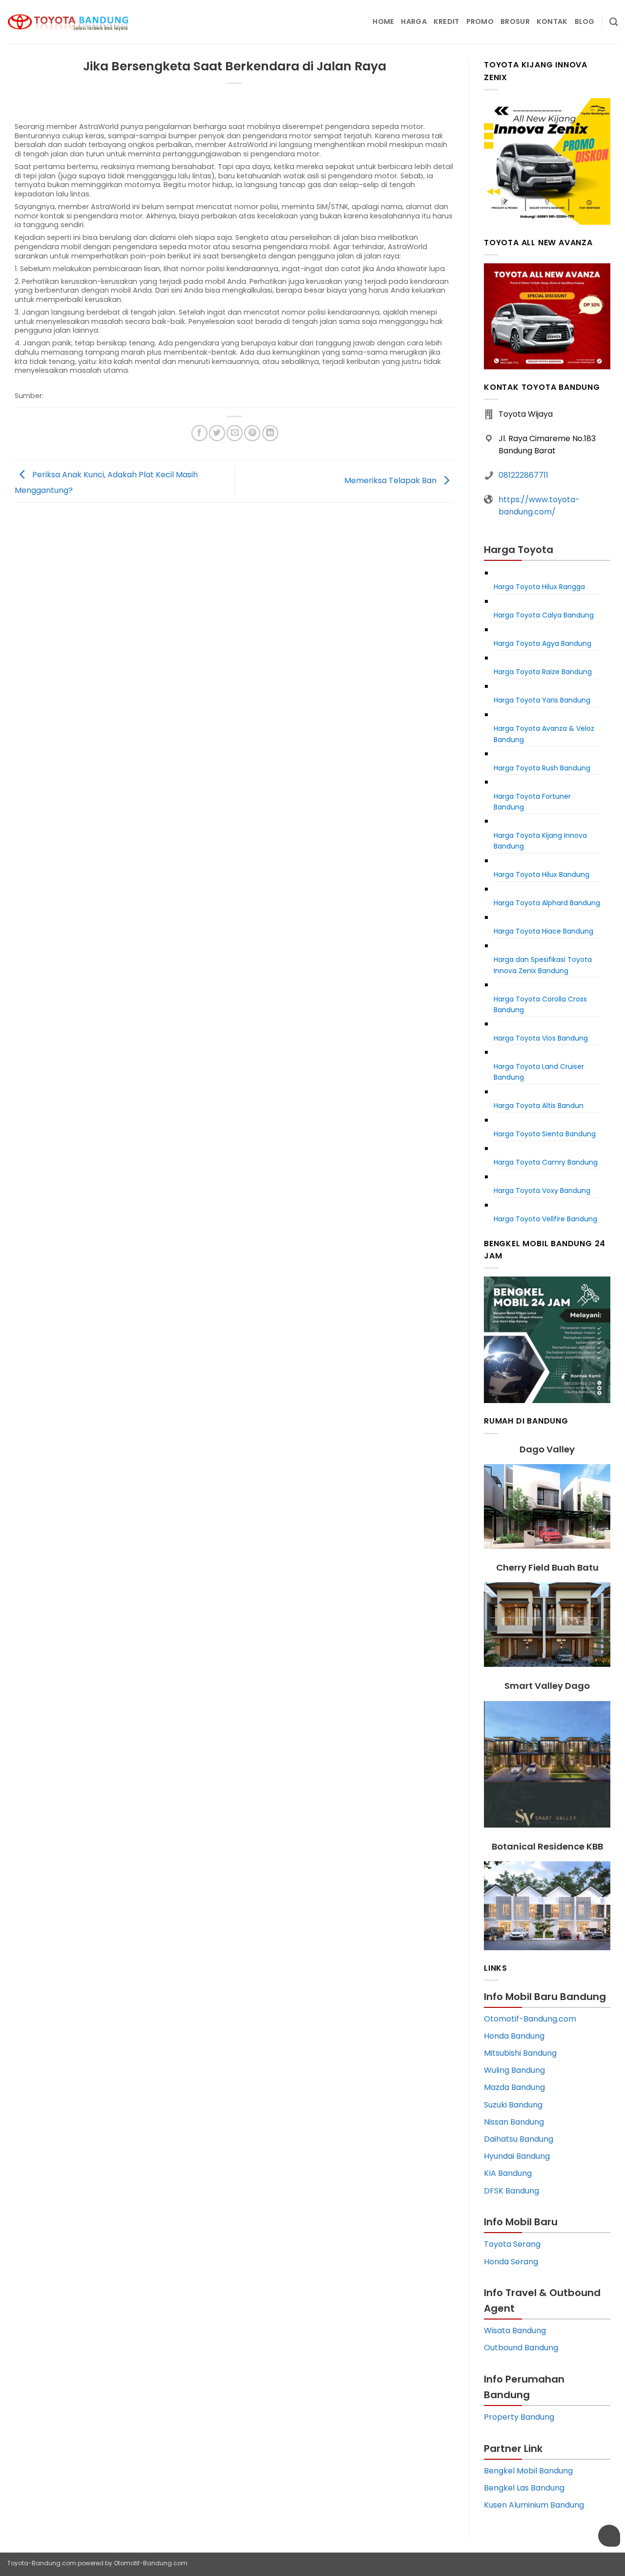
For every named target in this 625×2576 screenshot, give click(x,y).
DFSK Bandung (511, 2191)
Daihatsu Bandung (519, 2139)
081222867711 (523, 475)
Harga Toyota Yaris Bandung (542, 700)
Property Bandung (519, 2417)
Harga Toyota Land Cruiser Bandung (539, 1072)
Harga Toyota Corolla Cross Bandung (540, 1004)
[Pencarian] (614, 22)
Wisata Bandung (515, 2331)
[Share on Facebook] (199, 433)
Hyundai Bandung (517, 2156)
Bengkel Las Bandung (524, 2488)
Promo (480, 21)
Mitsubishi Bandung (520, 2053)
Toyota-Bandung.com (42, 2563)
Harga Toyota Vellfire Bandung (545, 1219)
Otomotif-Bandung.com (530, 2019)
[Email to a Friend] (235, 433)
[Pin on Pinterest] (252, 433)
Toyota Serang (512, 2244)
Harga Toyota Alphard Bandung (547, 903)
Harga (414, 21)
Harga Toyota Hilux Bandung (542, 874)
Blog (585, 21)
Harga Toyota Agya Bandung (542, 643)
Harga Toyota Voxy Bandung (542, 1191)
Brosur (515, 21)
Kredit (447, 21)
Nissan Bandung (514, 2122)
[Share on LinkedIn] (270, 433)
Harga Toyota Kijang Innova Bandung (540, 841)
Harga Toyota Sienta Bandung (545, 1134)
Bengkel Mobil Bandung (528, 2471)
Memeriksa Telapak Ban (391, 480)
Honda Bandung (514, 2036)
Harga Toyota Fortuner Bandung (532, 802)
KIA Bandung (508, 2173)
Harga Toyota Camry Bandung (546, 1162)
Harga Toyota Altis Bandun (539, 1106)
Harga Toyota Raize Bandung (543, 672)
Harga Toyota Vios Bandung (541, 1038)
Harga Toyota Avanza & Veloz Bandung (544, 734)
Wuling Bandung (514, 2070)
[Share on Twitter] (217, 433)
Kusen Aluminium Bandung (534, 2505)
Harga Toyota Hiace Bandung (543, 931)
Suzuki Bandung (513, 2105)
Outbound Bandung (521, 2348)
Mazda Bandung (514, 2087)
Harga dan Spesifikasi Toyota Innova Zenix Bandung (543, 965)
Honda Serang (511, 2262)
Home (383, 21)
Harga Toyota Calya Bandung (544, 615)
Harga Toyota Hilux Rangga (539, 587)
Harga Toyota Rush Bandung (542, 768)
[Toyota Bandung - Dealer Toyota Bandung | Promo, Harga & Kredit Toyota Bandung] (68, 22)
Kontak (552, 21)
